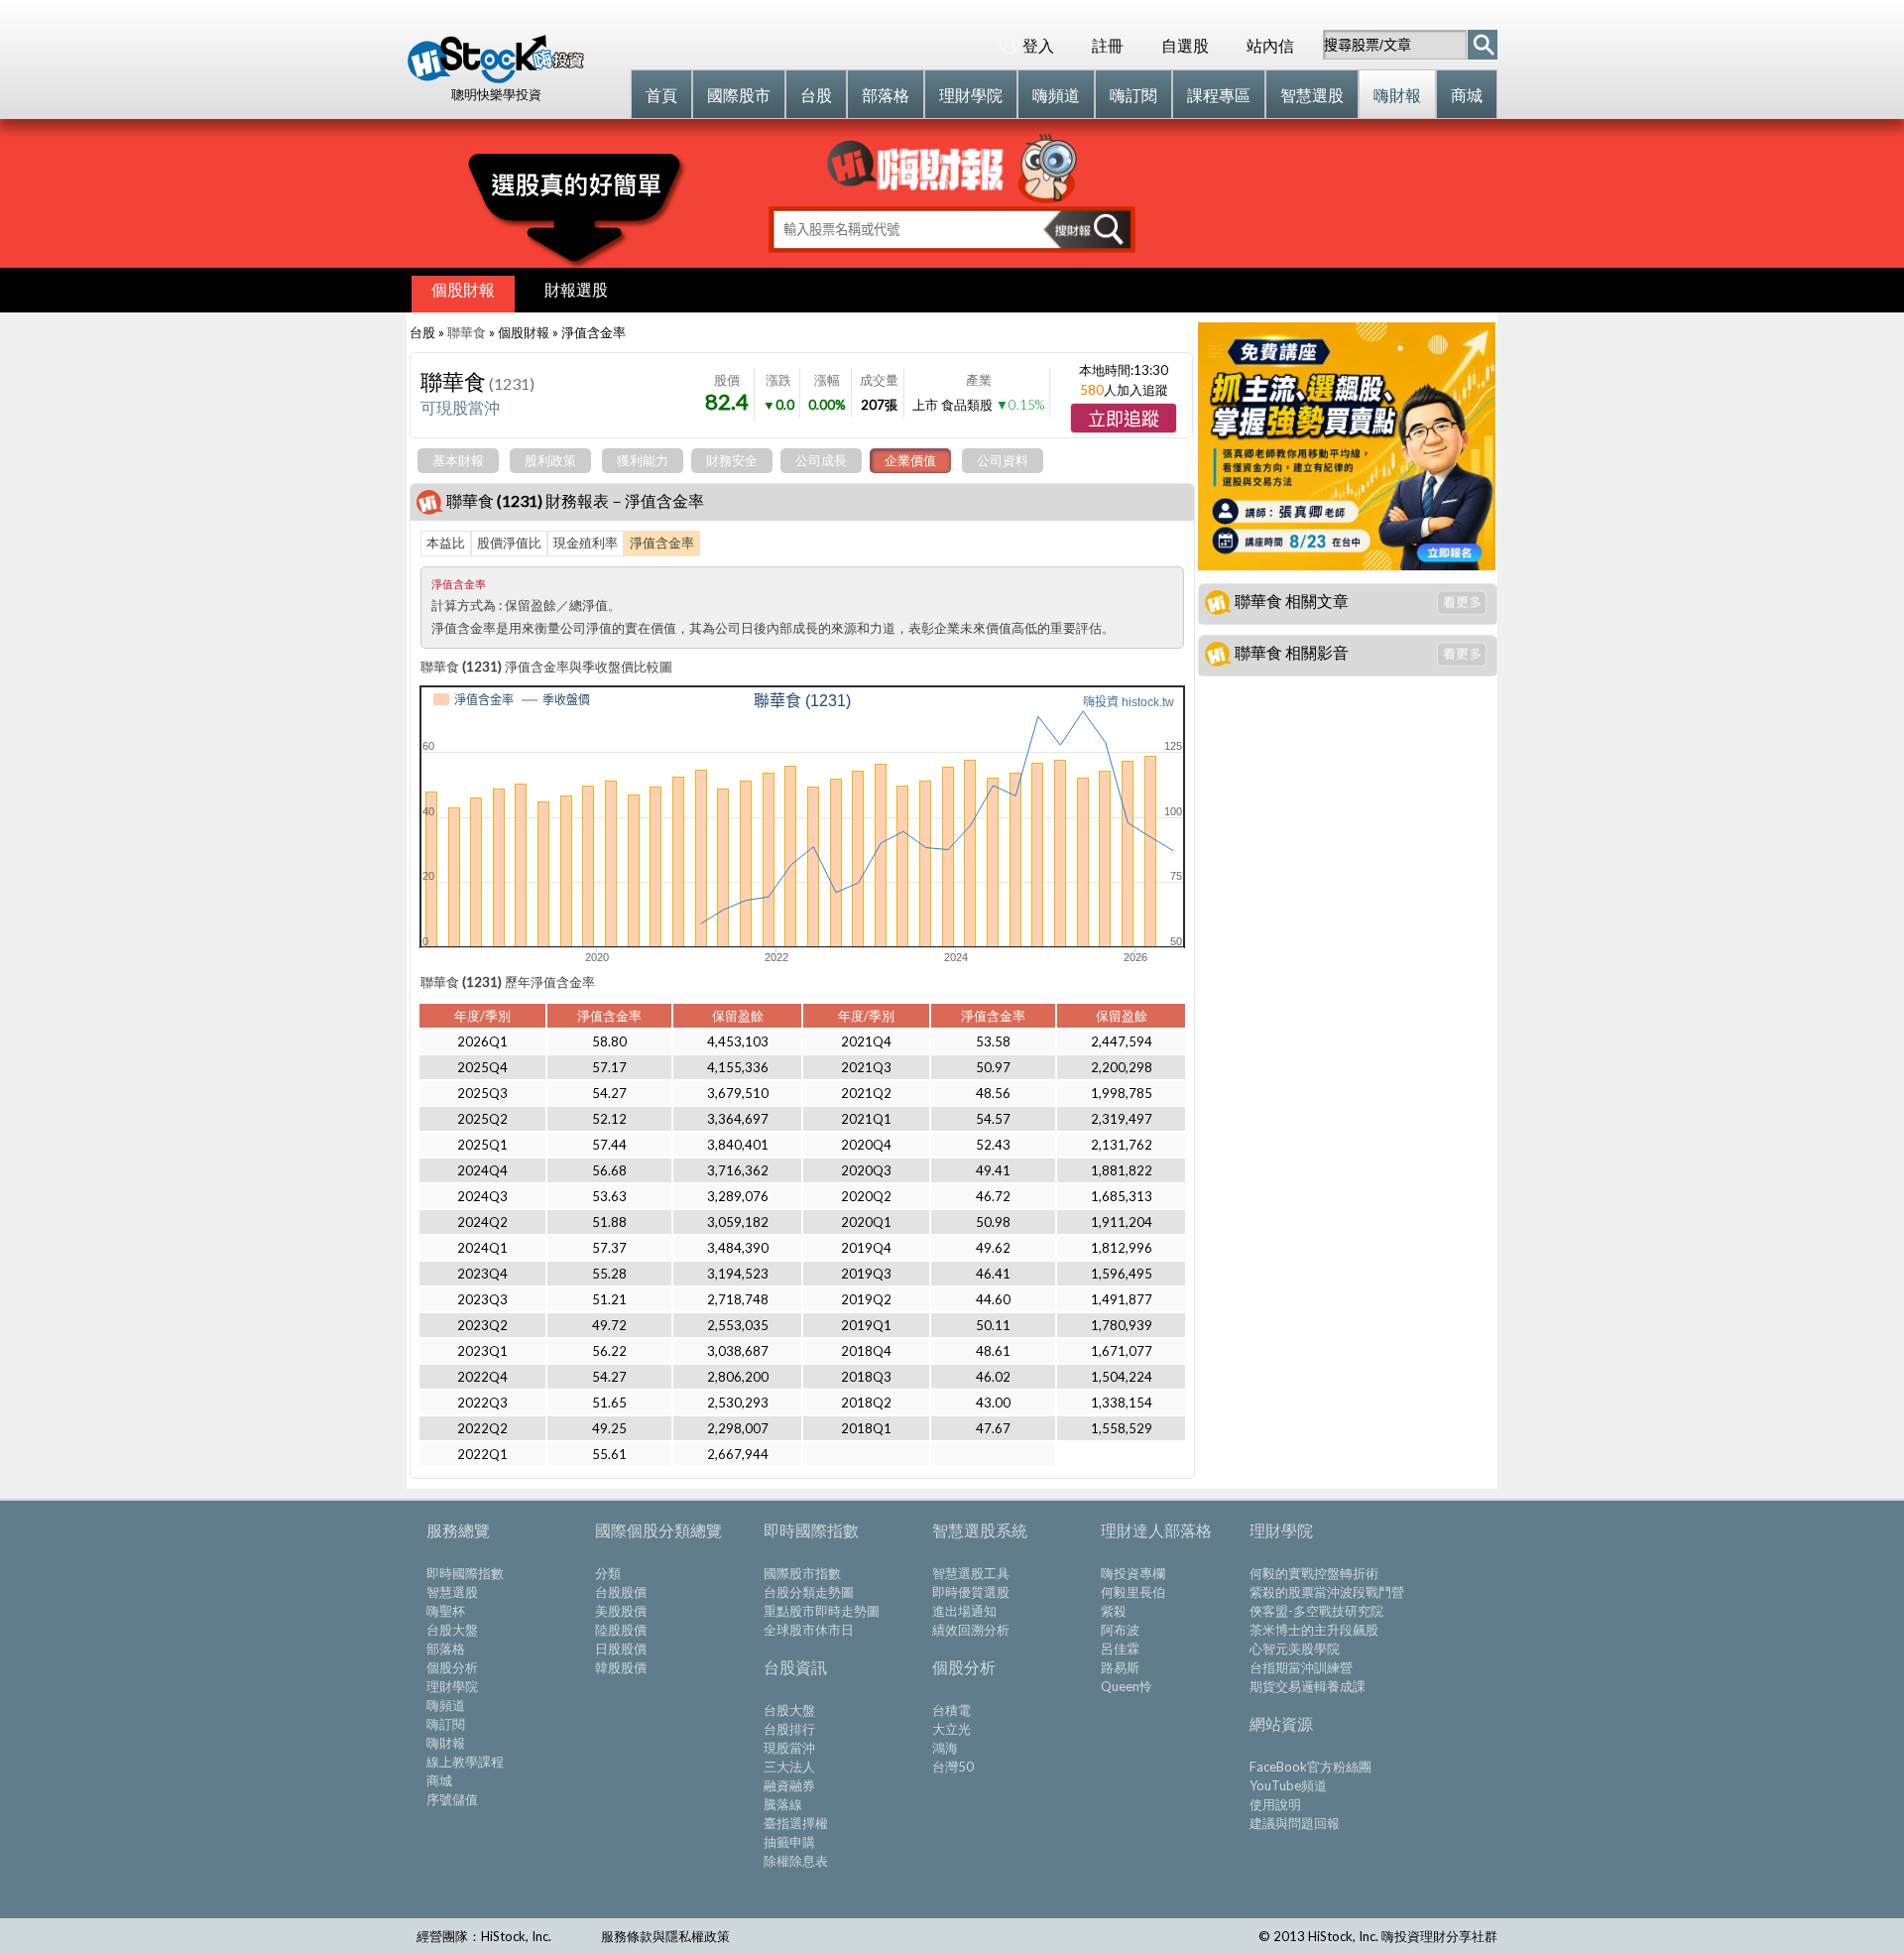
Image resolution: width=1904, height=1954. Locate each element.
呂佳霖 (1120, 1649)
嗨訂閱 (446, 1724)
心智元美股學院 (1295, 1649)
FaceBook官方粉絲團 (1310, 1767)
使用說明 (1275, 1804)
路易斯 (1120, 1667)
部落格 (446, 1649)
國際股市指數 (802, 1573)
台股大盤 (452, 1630)
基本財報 (458, 460)
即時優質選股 (971, 1592)
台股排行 (789, 1729)
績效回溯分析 (971, 1630)
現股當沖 (789, 1748)
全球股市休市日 (809, 1630)
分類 (608, 1573)
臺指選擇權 (796, 1823)
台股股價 (621, 1592)
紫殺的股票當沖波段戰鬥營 (1327, 1592)
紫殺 (1114, 1611)
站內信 (1270, 45)
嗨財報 (446, 1743)
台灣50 (953, 1767)
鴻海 (945, 1748)
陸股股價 (621, 1630)
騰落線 (783, 1804)
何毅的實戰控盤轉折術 (1314, 1573)
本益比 (446, 543)
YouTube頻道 (1288, 1785)
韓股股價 (621, 1667)
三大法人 (789, 1767)
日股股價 (621, 1649)
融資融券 (789, 1785)
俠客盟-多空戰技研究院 (1316, 1611)
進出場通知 (964, 1611)
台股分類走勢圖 (809, 1592)
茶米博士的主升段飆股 (1314, 1630)
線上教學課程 (465, 1762)
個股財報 (463, 289)
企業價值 (910, 460)
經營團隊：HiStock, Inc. (484, 1936)
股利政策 (550, 460)
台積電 (952, 1710)
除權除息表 (796, 1861)
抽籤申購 (789, 1842)
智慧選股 (452, 1592)
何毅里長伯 (1133, 1592)
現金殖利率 (586, 543)
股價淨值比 (509, 543)
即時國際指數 (465, 1573)
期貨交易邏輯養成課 (1308, 1686)
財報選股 (576, 289)
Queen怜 (1127, 1686)
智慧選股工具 (971, 1573)
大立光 (952, 1729)
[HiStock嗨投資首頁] (496, 78)
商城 (439, 1780)
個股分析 (452, 1667)
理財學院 (452, 1686)
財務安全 (732, 460)
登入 (1038, 45)
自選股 (1185, 45)
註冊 (1108, 45)
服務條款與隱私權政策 (665, 1936)
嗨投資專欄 (1133, 1573)
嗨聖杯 (446, 1611)
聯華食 (467, 332)
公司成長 (821, 460)
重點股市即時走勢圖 (822, 1611)
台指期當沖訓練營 (1301, 1667)
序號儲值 (452, 1799)
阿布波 (1120, 1630)
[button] (1124, 418)
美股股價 (621, 1611)
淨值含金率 (662, 543)
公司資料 (1003, 460)
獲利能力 (643, 460)
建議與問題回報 (1295, 1823)
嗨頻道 (446, 1705)
